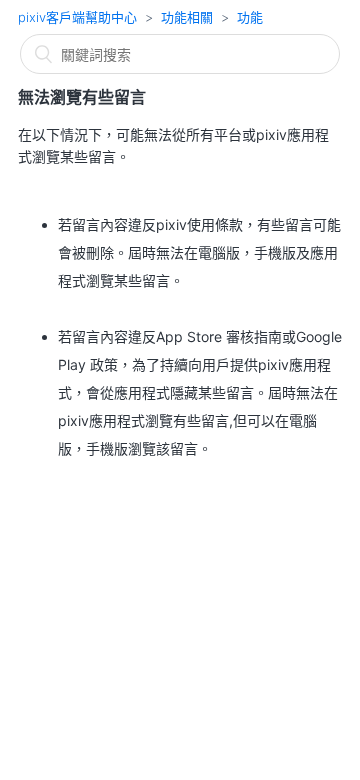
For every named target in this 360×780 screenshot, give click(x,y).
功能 (250, 17)
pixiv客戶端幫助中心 (77, 17)
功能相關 (187, 17)
